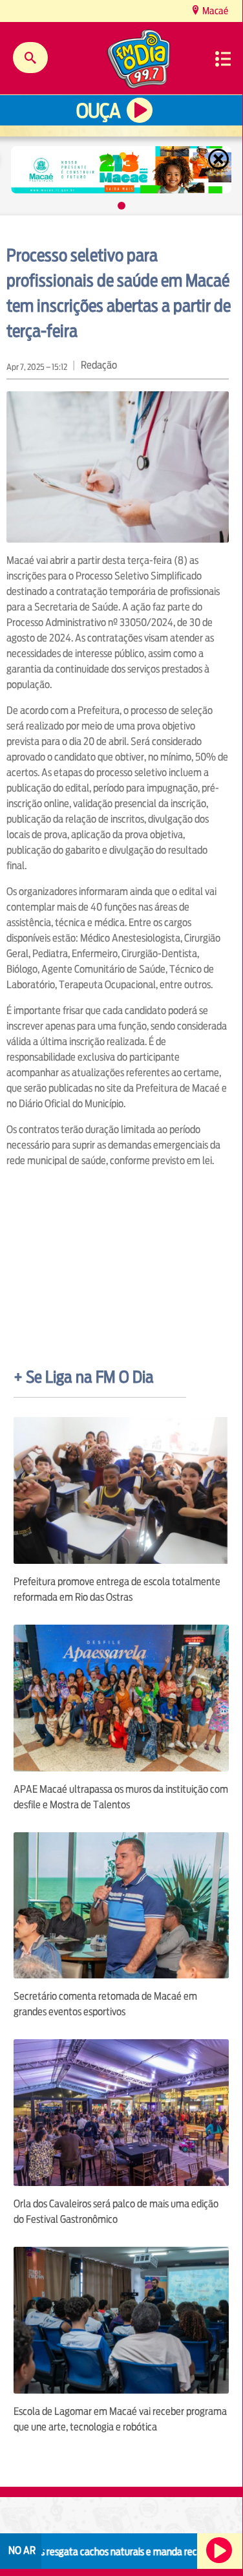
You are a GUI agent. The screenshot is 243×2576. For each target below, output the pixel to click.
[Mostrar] (121, 206)
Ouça (98, 111)
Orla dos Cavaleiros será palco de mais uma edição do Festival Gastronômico (116, 2212)
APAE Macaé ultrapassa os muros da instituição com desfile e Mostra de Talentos (121, 1797)
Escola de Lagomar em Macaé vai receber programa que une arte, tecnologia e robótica (120, 2419)
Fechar (220, 159)
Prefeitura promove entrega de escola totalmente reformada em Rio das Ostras (117, 1589)
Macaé (214, 11)
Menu (223, 59)
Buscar (30, 58)
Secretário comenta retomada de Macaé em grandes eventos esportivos (105, 2004)
